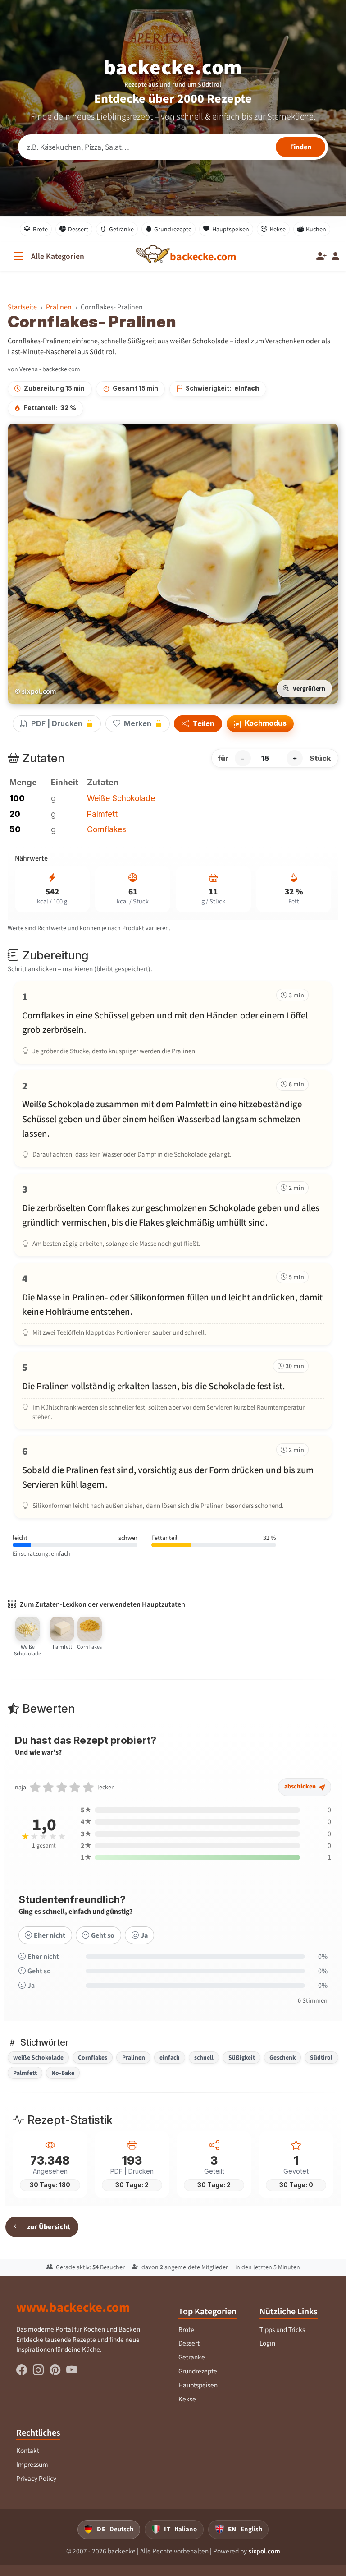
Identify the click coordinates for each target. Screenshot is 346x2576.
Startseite (22, 307)
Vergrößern (309, 689)
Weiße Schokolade (121, 798)
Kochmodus (265, 723)
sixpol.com (264, 2551)
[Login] (335, 256)
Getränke (121, 229)
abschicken (301, 1786)
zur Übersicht (49, 2227)
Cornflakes (107, 829)
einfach (170, 2057)
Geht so (103, 1935)
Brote (40, 229)
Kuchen (316, 229)
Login (267, 2343)
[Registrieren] (321, 256)
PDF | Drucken (57, 723)
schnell (204, 2057)
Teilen (203, 724)
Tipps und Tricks (282, 2330)
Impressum (32, 2465)
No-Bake (63, 2073)
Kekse (278, 229)
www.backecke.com (73, 2307)
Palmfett (102, 814)
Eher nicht (50, 1935)
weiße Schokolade (38, 2057)
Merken (138, 723)
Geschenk (282, 2057)
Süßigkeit (242, 2057)
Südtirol (321, 2057)
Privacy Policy (36, 2479)
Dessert (78, 229)
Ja (144, 1935)
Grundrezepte (173, 229)
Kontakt (28, 2451)
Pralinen (59, 307)
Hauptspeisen (231, 229)
